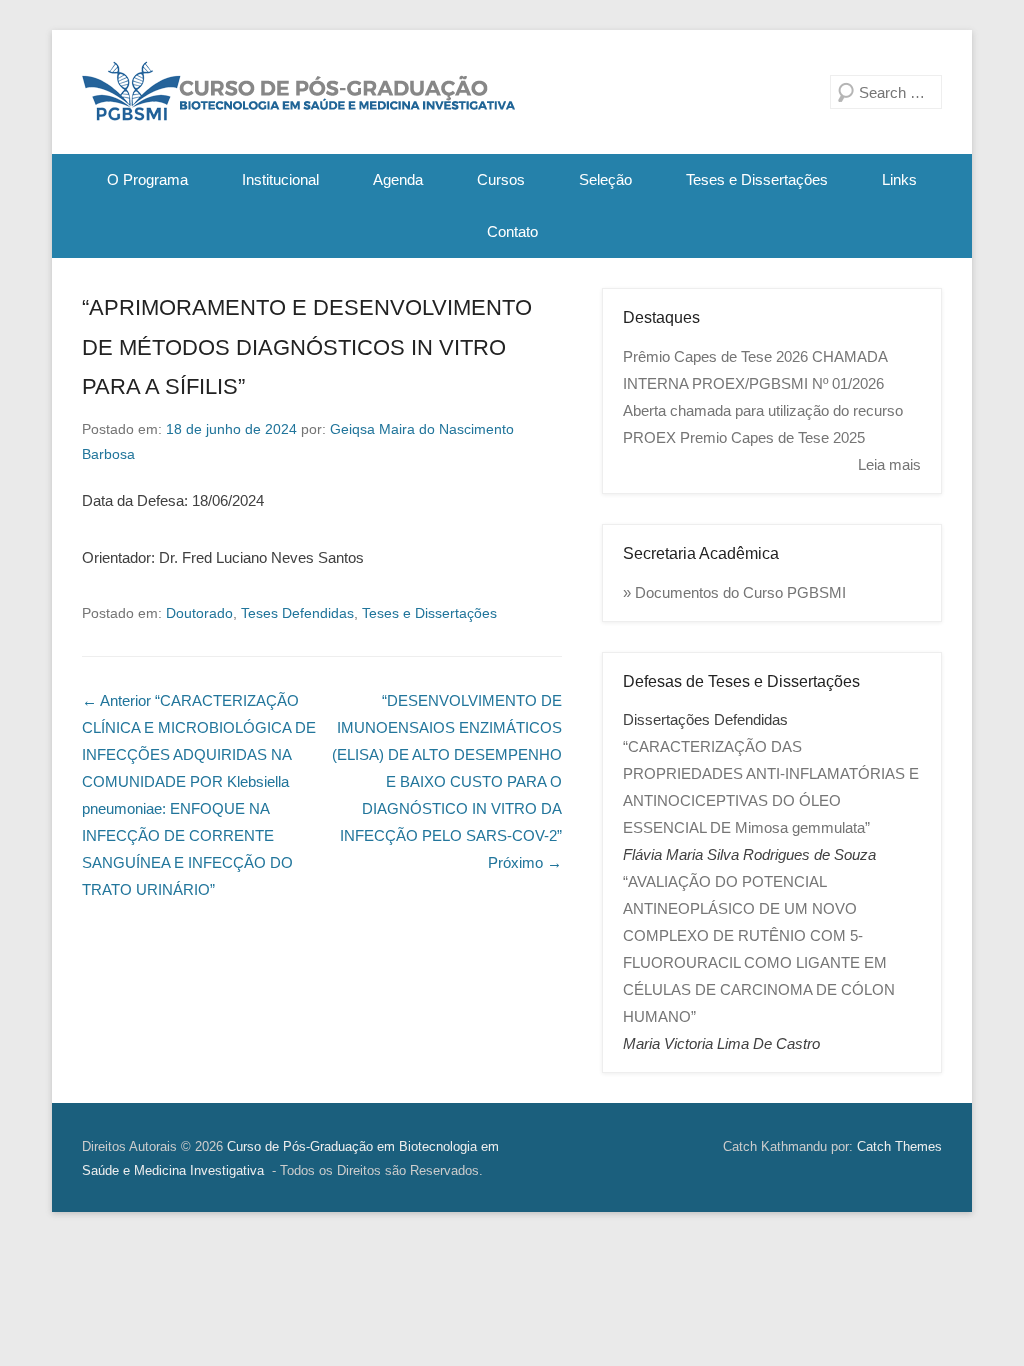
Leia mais (889, 464)
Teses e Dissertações (757, 179)
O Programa (147, 179)
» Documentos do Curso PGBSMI (734, 592)
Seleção (605, 179)
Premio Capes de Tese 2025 (772, 437)
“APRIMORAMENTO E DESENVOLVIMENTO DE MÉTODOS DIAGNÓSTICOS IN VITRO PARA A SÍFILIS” (307, 347)
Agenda (398, 179)
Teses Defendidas (297, 613)
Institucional (280, 179)
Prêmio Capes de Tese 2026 (715, 356)
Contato (512, 231)
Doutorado (199, 613)
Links (899, 179)
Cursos (501, 179)
